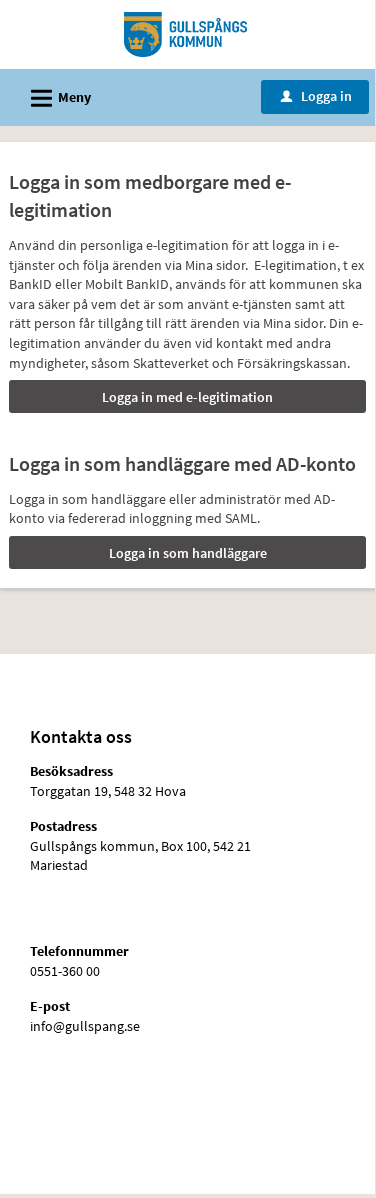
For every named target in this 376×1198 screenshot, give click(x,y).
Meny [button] (58, 98)
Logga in (316, 96)
